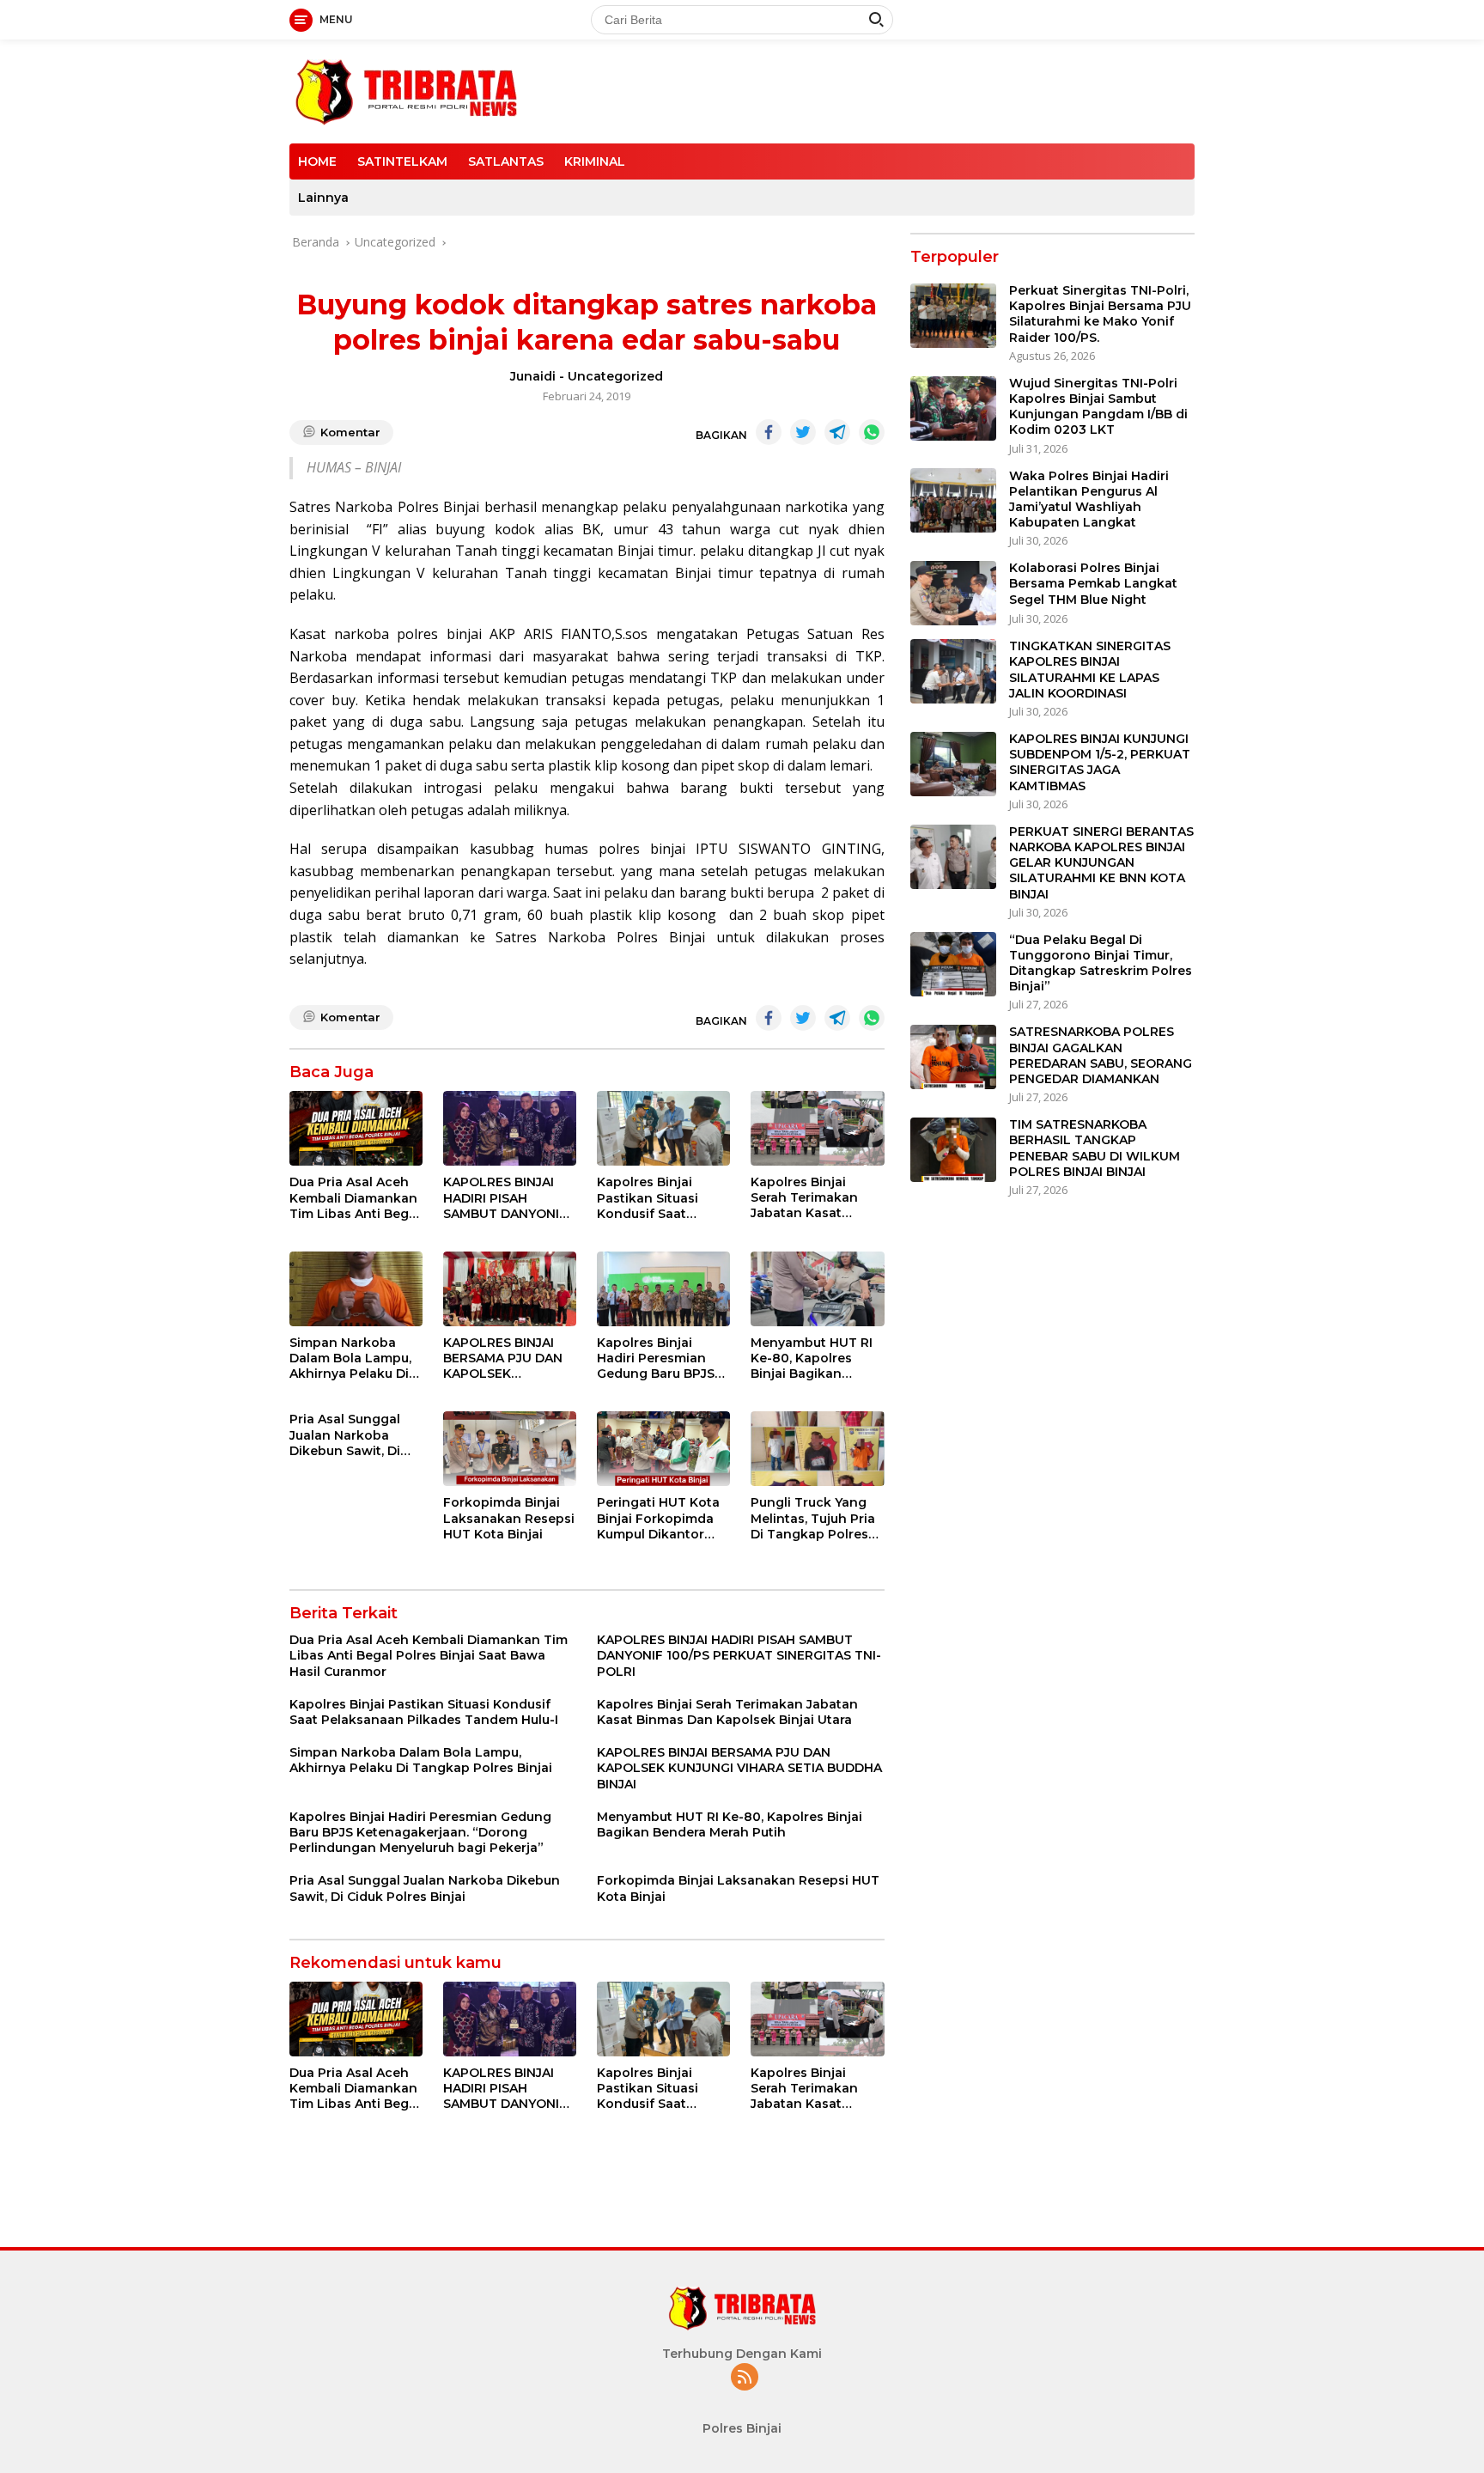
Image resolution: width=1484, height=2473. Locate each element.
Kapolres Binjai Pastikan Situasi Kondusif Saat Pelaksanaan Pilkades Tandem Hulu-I (652, 1198)
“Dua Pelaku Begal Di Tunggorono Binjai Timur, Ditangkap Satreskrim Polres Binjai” (1101, 963)
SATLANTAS (506, 161)
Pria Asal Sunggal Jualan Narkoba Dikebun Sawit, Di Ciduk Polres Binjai (349, 1435)
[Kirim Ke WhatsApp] (872, 432)
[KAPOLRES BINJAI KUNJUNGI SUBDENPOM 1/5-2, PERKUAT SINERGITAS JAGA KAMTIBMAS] (953, 764)
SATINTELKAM (402, 161)
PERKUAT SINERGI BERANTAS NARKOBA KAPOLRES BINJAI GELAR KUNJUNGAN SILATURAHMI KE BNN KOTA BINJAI (1101, 864)
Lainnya (323, 198)
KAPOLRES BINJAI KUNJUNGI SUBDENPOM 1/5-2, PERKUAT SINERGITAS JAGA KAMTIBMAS (1100, 763)
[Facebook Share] (769, 432)
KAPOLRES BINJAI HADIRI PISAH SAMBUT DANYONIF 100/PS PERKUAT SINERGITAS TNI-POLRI (505, 1198)
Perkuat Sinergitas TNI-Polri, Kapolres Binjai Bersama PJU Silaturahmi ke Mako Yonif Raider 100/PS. (1100, 315)
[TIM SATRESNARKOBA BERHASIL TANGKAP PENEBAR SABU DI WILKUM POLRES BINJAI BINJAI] (953, 1150)
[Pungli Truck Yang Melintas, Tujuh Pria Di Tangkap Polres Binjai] (817, 1449)
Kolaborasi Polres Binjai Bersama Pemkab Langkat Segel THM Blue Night (1093, 584)
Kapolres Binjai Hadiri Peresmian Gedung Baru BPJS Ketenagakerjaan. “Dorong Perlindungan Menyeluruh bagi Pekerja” (656, 1358)
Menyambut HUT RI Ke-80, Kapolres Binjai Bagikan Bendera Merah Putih (817, 1358)
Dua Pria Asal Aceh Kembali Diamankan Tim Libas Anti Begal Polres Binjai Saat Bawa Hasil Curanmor (355, 1198)
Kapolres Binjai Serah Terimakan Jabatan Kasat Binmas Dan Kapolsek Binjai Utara (804, 1198)
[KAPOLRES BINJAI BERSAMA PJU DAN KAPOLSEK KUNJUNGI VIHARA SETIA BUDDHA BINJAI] (510, 1289)
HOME (317, 161)
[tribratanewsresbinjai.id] (406, 90)
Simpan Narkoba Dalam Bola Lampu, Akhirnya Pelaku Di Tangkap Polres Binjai (350, 1358)
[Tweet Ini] (803, 432)
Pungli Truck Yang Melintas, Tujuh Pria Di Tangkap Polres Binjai (813, 1518)
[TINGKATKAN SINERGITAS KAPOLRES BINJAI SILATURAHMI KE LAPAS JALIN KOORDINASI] (953, 671)
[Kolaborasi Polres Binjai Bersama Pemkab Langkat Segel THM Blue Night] (953, 593)
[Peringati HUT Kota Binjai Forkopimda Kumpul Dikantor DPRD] (663, 1449)
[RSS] (745, 2378)
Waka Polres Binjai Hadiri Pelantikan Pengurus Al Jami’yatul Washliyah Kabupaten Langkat (1089, 499)
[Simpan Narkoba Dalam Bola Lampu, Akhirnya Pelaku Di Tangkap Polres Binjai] (356, 1289)
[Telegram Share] (837, 432)
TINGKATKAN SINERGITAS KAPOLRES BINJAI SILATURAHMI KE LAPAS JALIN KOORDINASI (1090, 670)
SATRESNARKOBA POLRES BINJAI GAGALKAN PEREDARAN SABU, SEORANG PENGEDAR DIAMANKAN (1101, 1056)
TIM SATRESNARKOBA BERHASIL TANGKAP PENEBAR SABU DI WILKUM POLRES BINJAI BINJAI (1095, 1149)
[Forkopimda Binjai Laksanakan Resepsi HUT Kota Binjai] (510, 1449)
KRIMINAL (595, 161)
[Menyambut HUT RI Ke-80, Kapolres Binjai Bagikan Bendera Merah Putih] (817, 1289)
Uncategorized (615, 376)
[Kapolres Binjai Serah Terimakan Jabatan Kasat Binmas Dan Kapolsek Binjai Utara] (817, 1128)
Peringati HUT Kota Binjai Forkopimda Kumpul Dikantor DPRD (658, 1518)
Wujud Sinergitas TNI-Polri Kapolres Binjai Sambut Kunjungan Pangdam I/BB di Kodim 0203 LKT (1098, 408)
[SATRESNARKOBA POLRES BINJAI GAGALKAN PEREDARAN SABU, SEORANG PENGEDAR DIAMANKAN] (953, 1057)
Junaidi (533, 376)
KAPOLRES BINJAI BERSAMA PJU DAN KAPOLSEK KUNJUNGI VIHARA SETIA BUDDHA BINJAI (503, 1358)
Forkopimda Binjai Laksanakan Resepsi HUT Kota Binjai (509, 1518)
